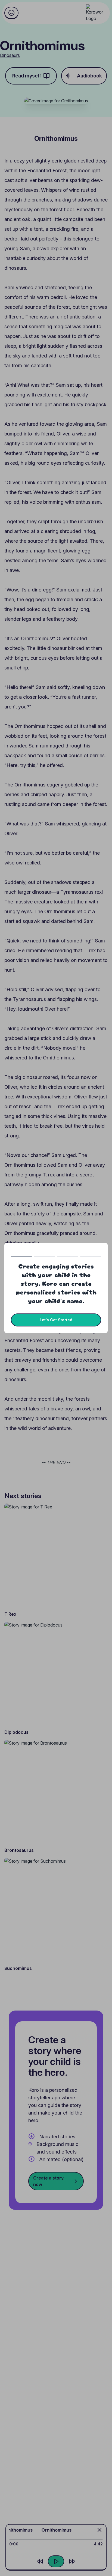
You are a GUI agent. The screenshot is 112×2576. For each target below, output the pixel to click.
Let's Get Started (56, 1320)
